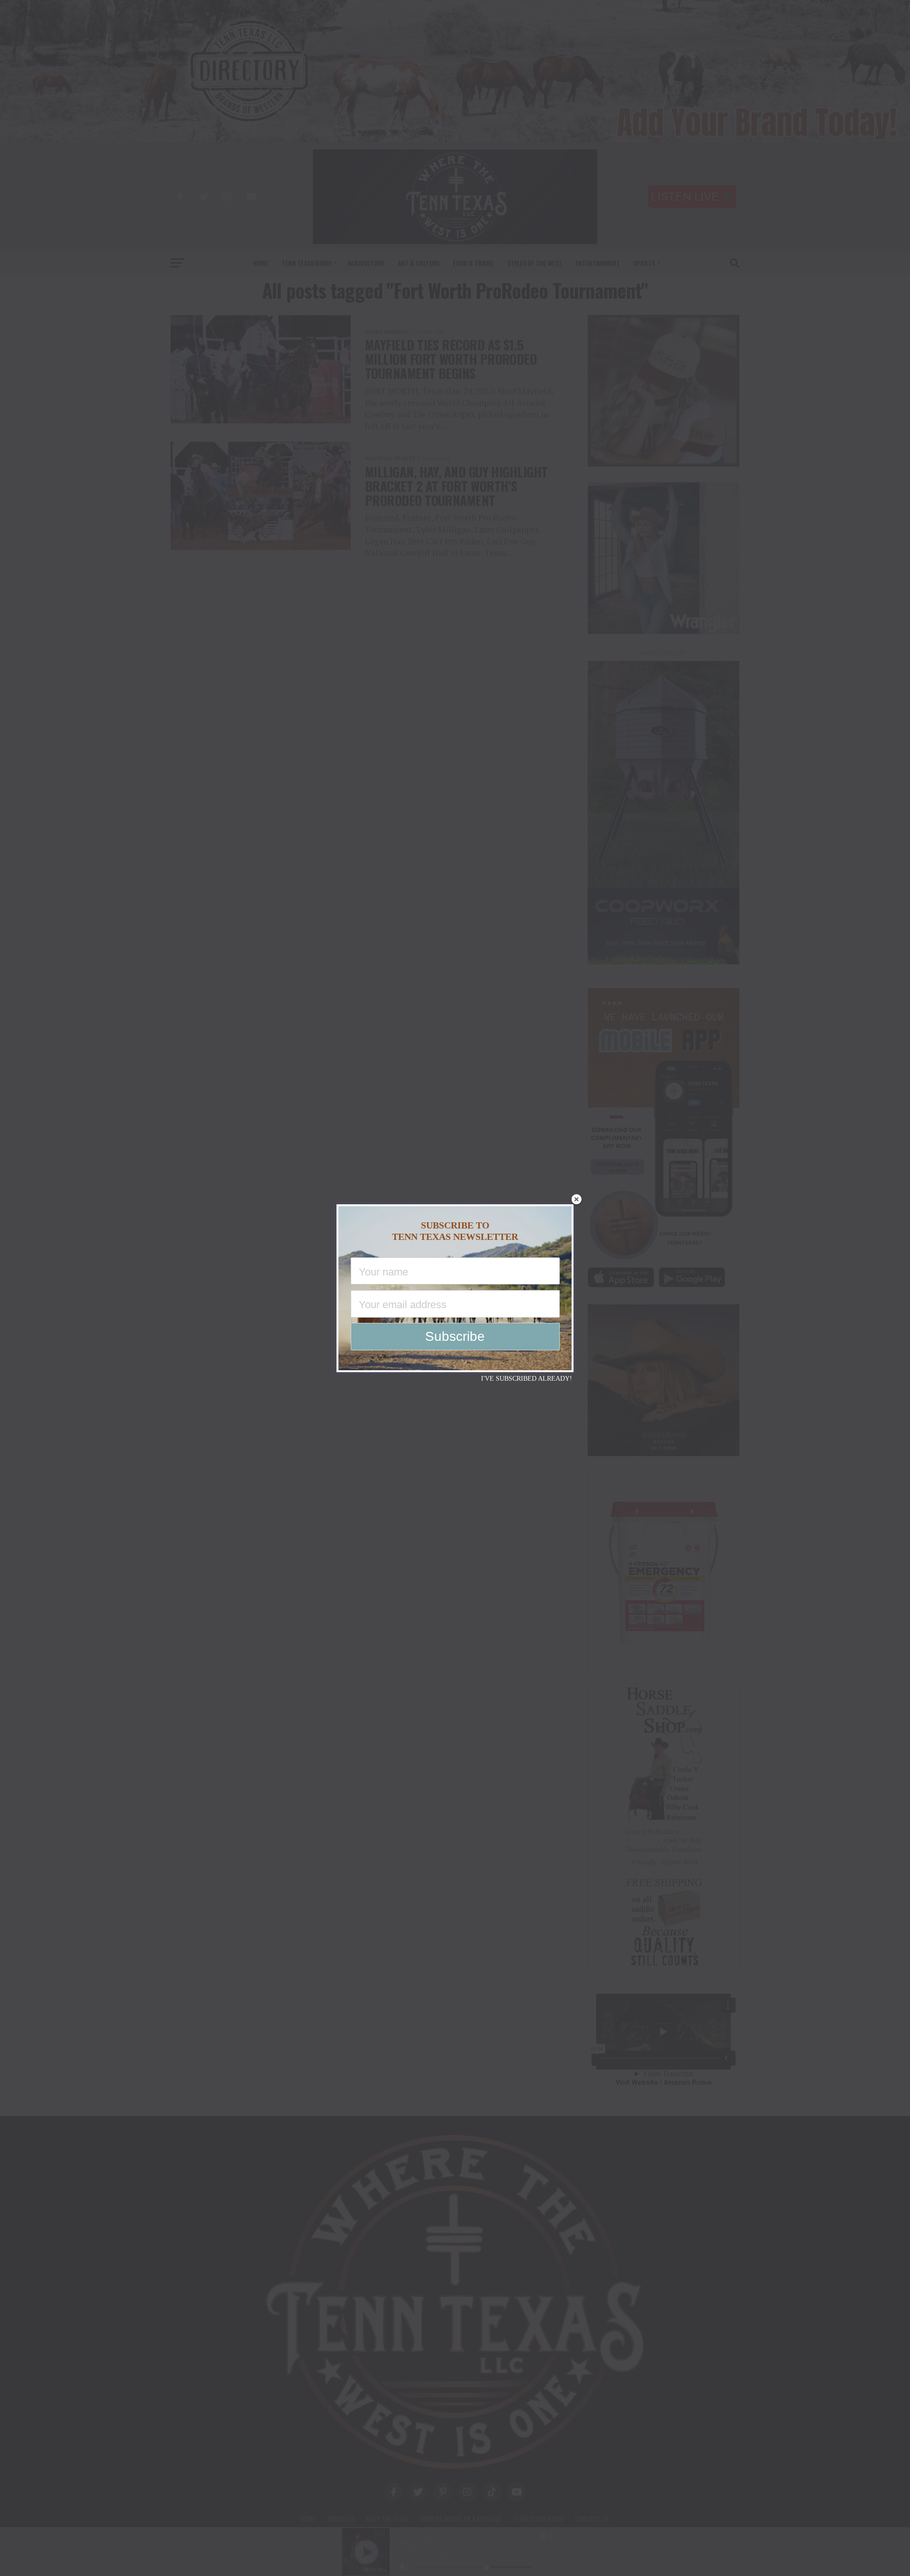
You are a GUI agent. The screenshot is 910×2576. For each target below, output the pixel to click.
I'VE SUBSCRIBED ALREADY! (527, 1379)
